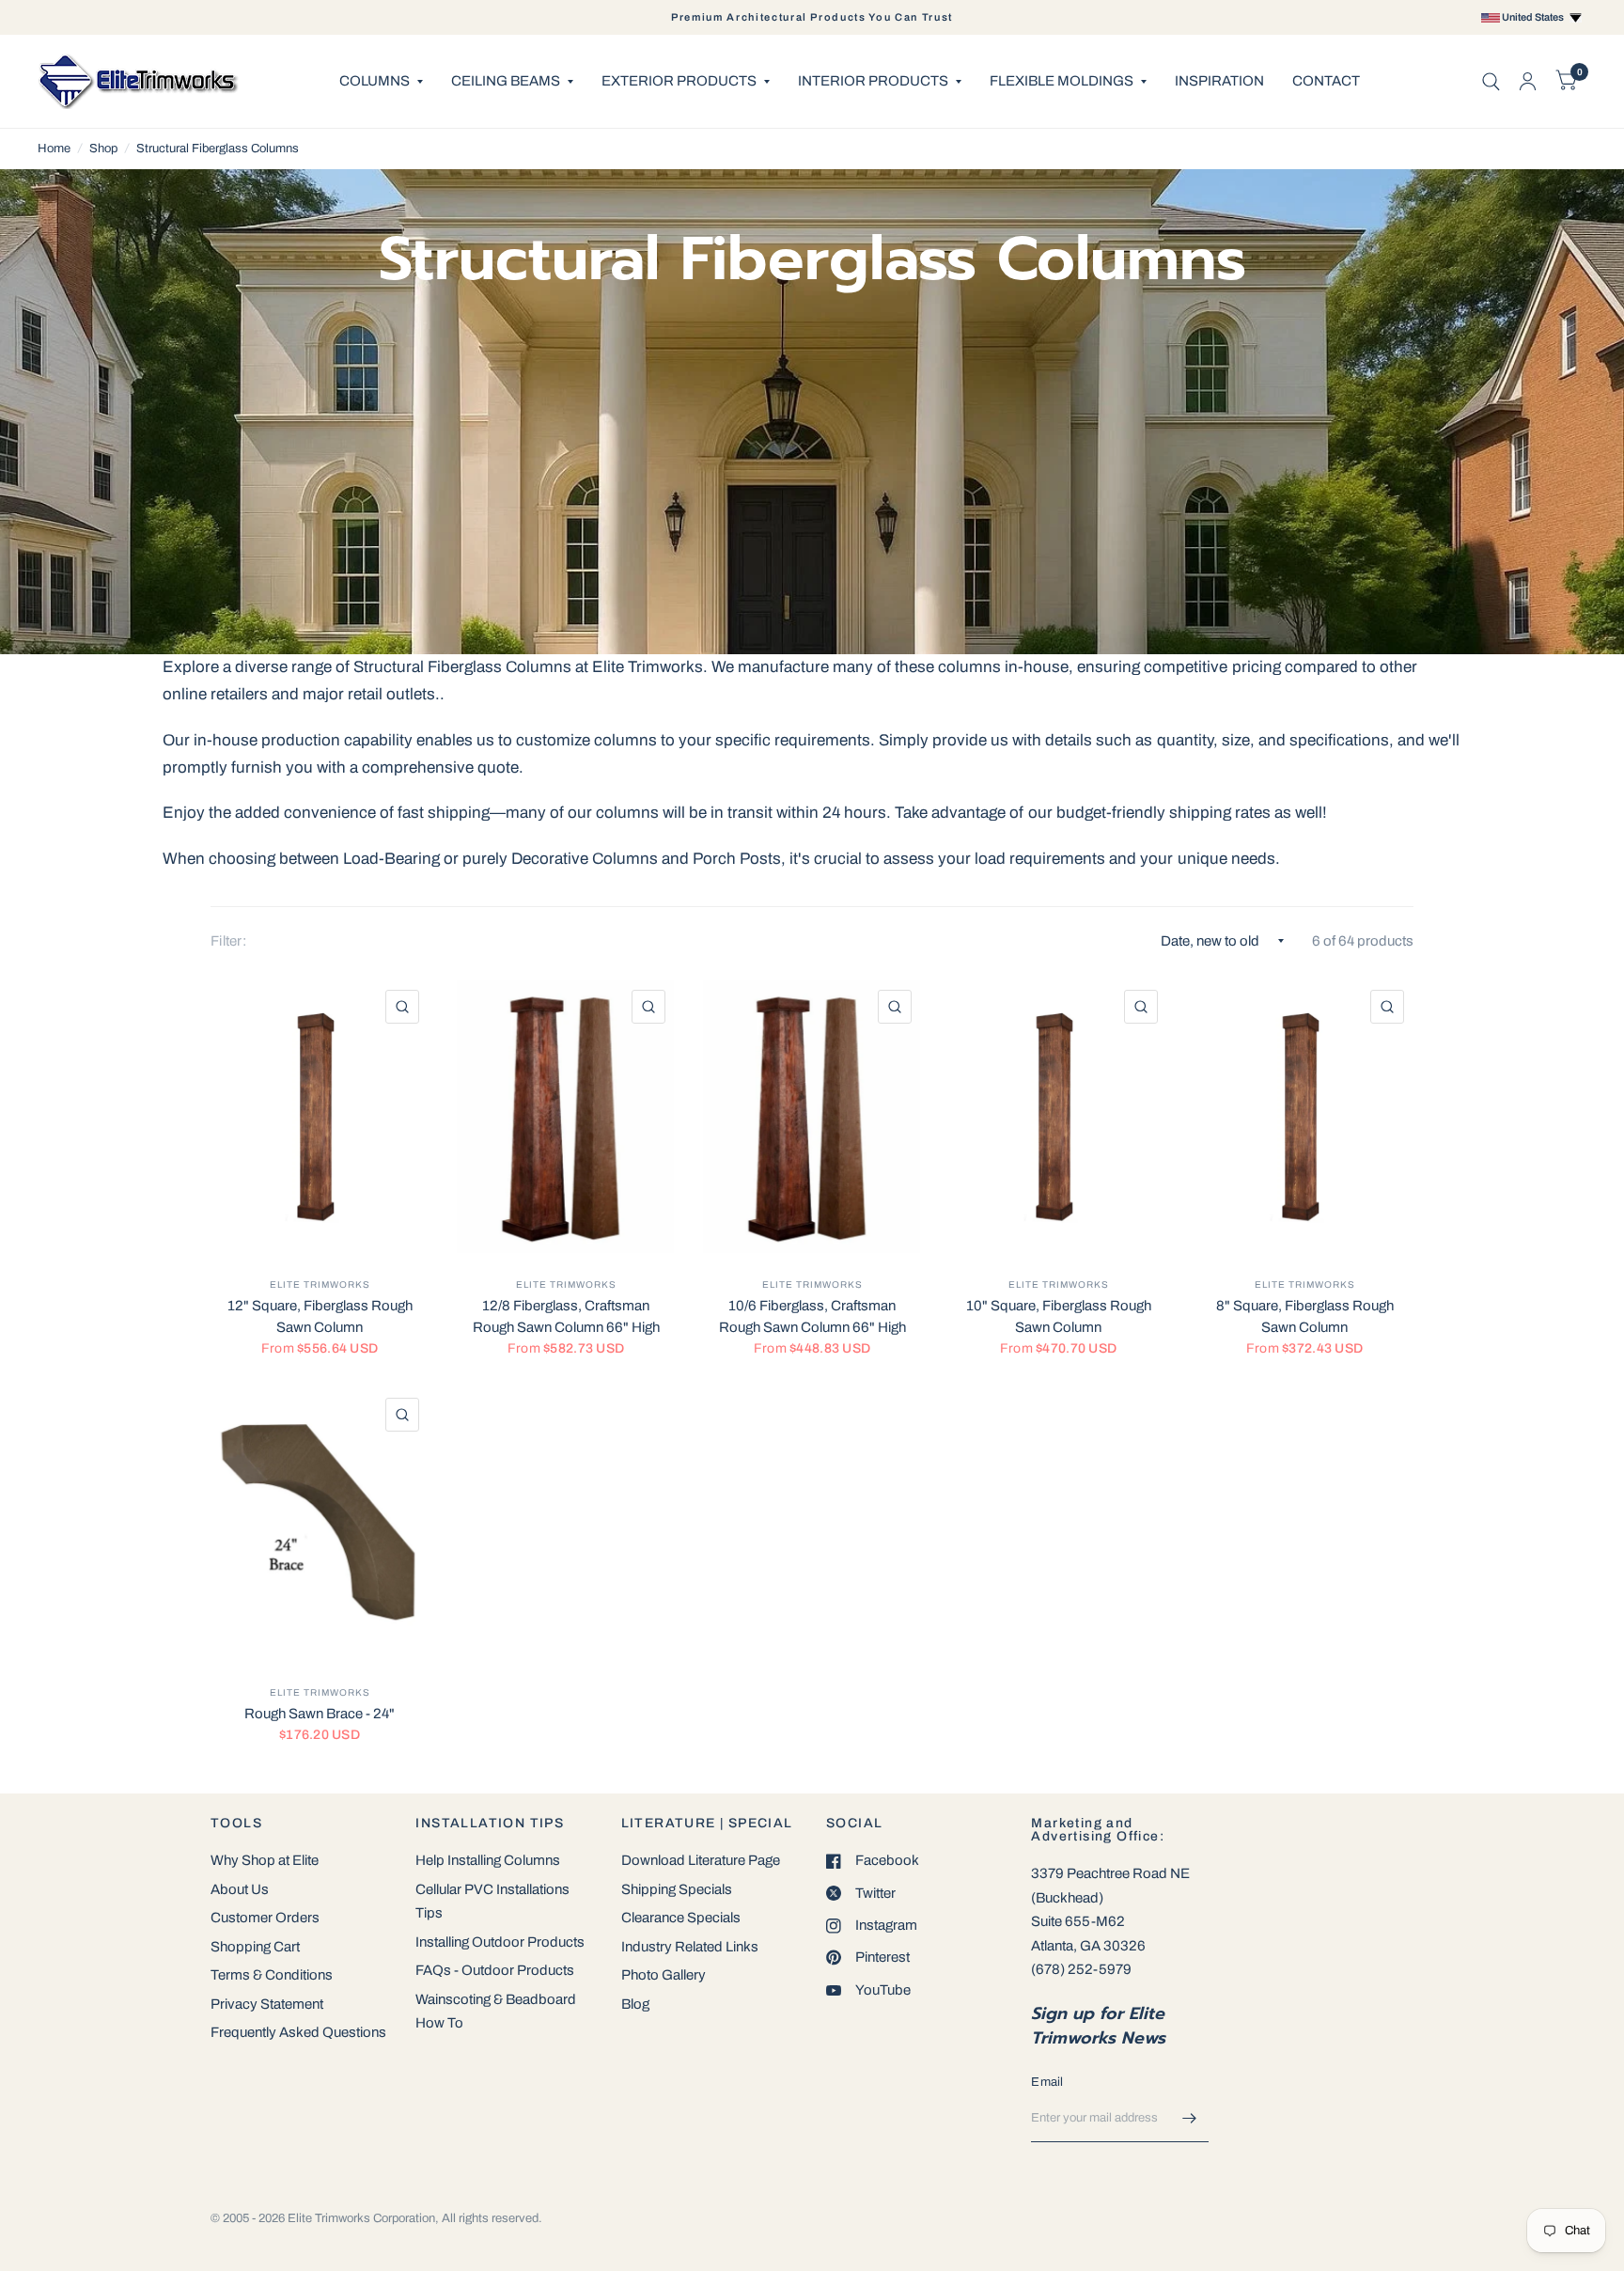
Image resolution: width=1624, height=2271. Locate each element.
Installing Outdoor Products (500, 1942)
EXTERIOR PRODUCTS (679, 81)
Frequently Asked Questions (298, 2032)
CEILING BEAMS (506, 81)
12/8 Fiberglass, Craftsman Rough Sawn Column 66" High (566, 1316)
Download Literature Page (701, 1860)
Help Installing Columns (488, 1860)
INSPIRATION (1219, 81)
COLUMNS (375, 81)
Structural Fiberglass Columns (218, 149)
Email (1047, 2082)
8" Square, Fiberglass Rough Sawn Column (1305, 1316)
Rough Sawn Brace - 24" (320, 1714)
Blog (635, 2004)
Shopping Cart (255, 1947)
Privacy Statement (267, 2004)
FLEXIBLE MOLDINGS (1062, 81)
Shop (103, 149)
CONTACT (1326, 81)
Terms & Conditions (272, 1975)
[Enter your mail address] (1190, 2118)
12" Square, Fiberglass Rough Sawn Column (320, 1316)
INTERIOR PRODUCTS (873, 81)
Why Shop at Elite (265, 1860)
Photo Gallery (664, 1975)
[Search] (1491, 81)
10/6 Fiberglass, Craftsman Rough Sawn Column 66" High (812, 1316)
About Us (240, 1889)
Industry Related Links (690, 1947)
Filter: (228, 941)
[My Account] (1528, 81)
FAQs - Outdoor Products (495, 1970)
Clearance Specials (681, 1918)
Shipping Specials (677, 1889)
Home (54, 149)
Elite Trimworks (320, 1284)
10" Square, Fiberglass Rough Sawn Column (1059, 1316)
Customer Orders (265, 1918)
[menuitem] (381, 82)
